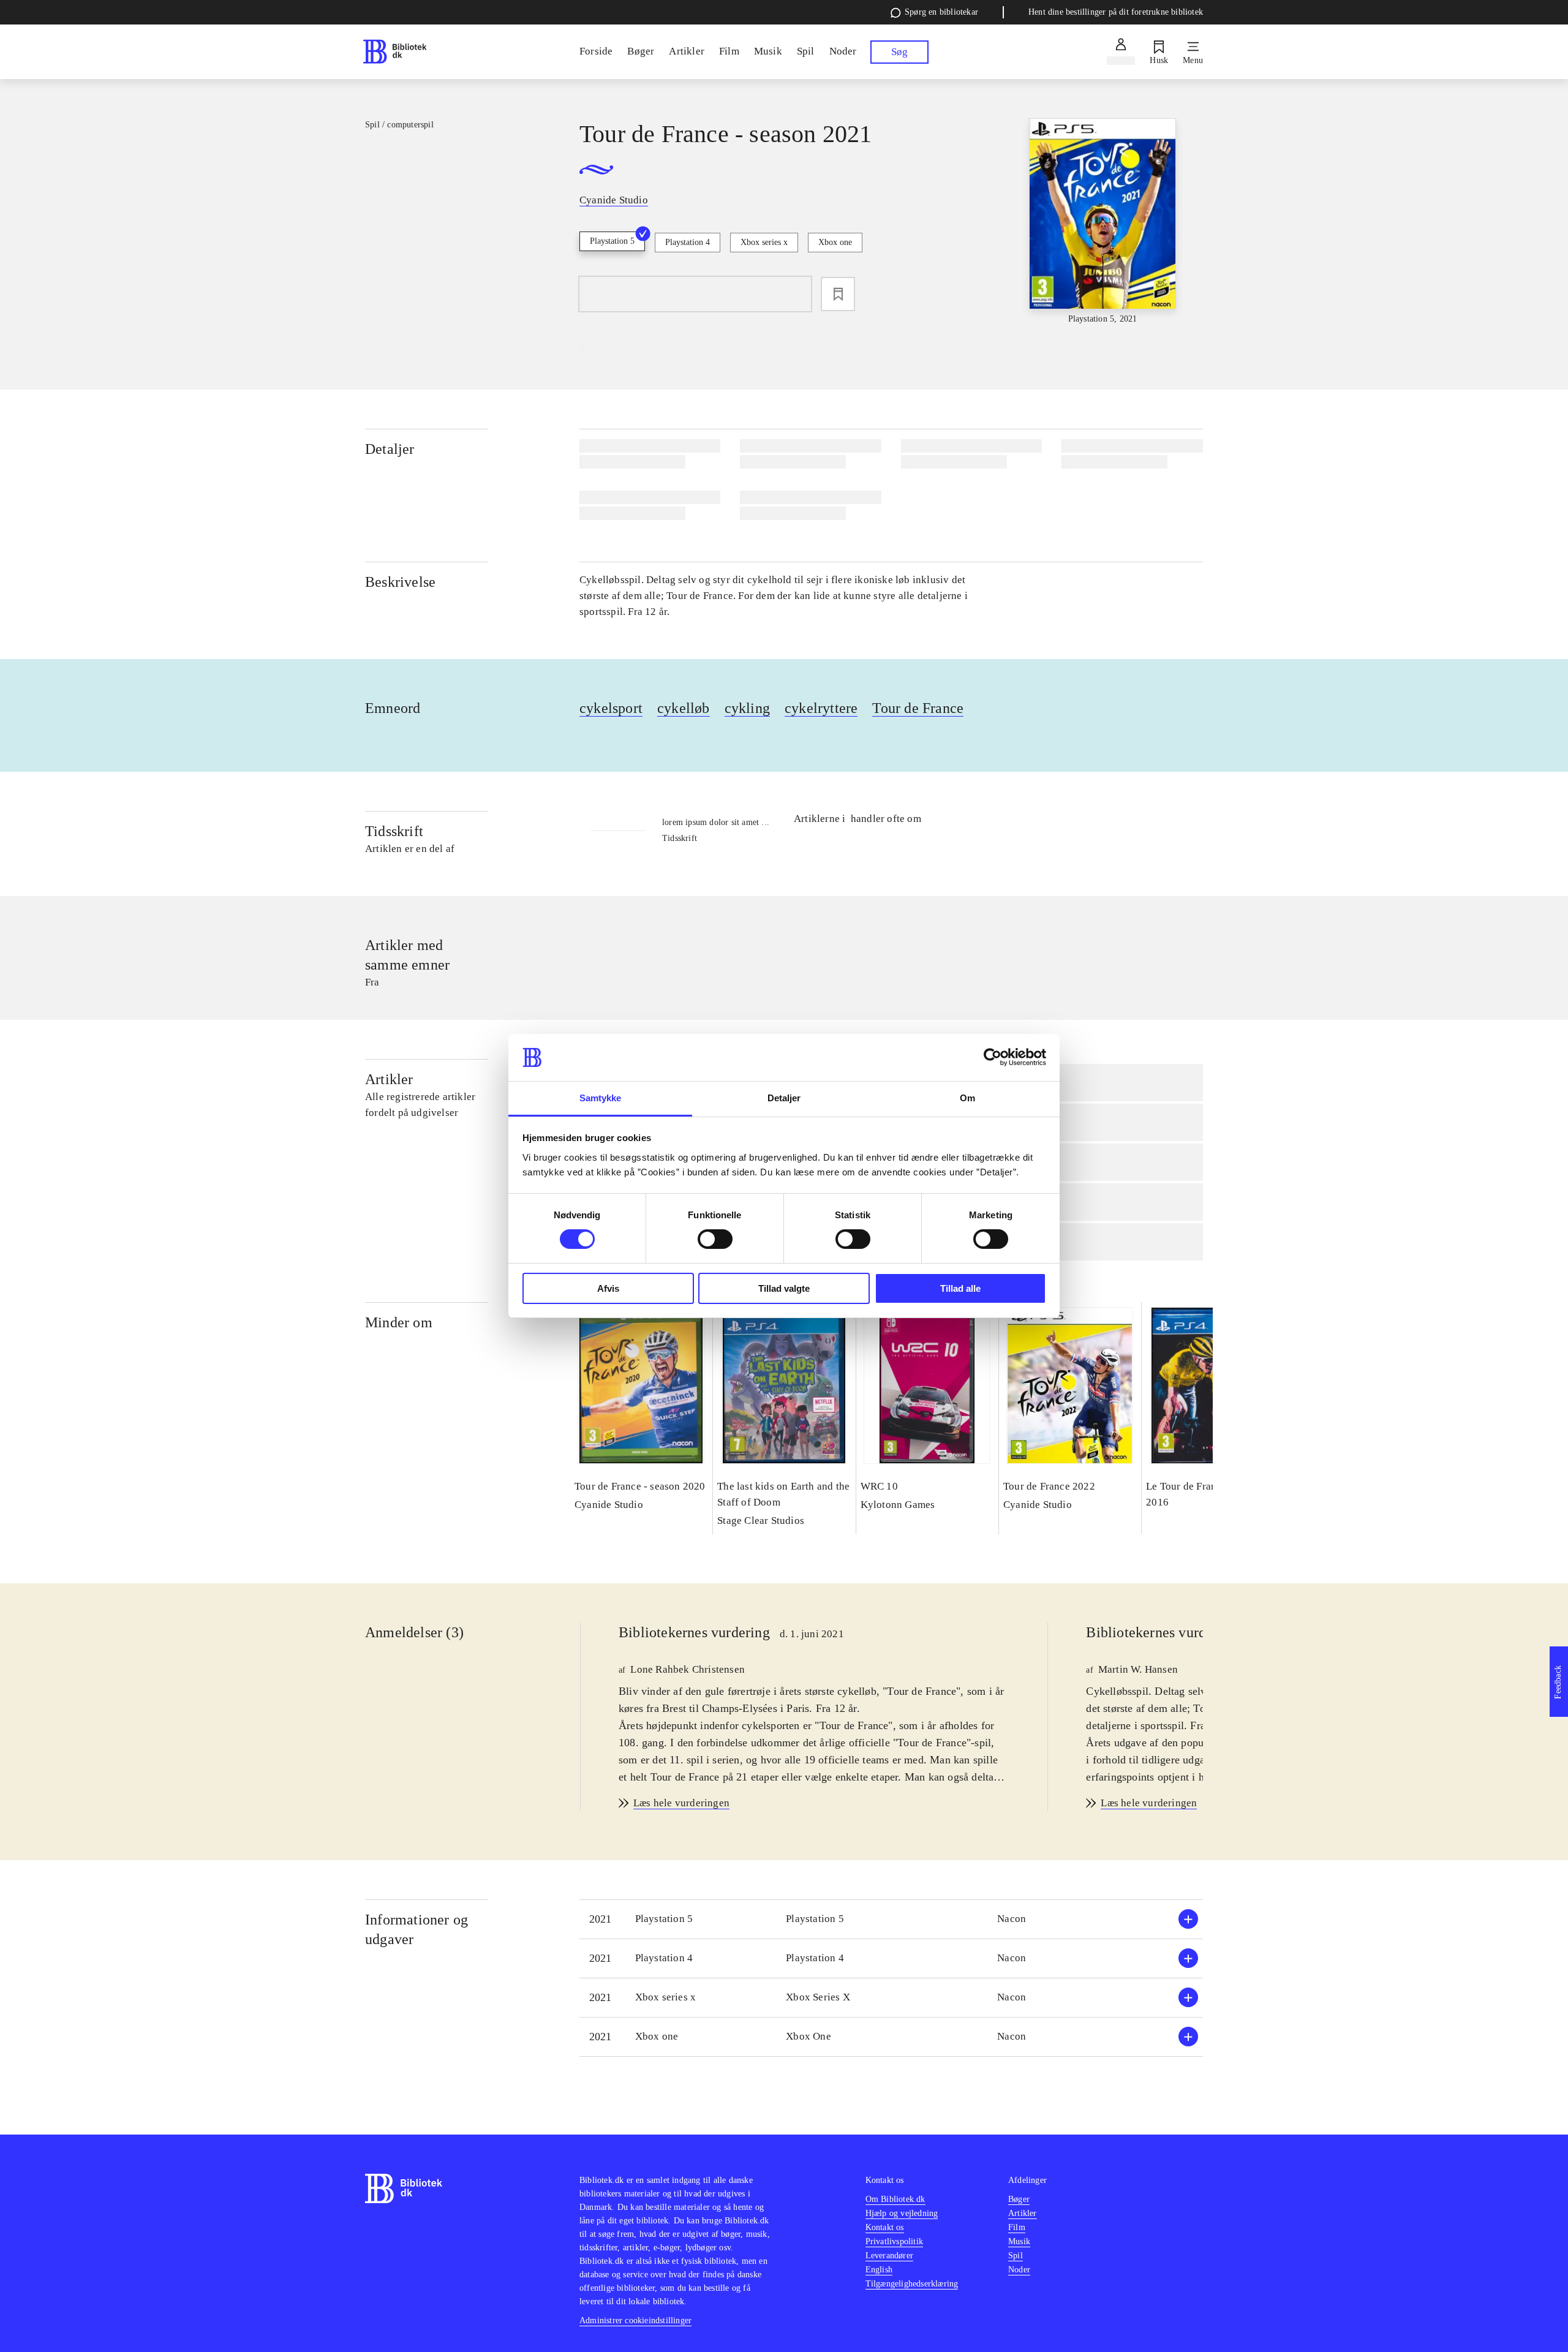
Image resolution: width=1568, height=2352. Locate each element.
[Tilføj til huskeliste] (838, 294)
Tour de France (918, 708)
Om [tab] (967, 1098)
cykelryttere (821, 708)
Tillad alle (960, 1288)
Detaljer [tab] (784, 1098)
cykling (747, 708)
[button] (891, 1919)
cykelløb (684, 708)
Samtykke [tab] (601, 1098)
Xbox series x (764, 242)
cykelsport (611, 708)
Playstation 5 (612, 241)
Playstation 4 (688, 242)
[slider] (1102, 222)
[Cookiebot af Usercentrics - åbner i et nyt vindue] (993, 1057)
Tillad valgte (784, 1288)
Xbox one (835, 242)
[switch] (715, 1239)
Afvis (608, 1288)
